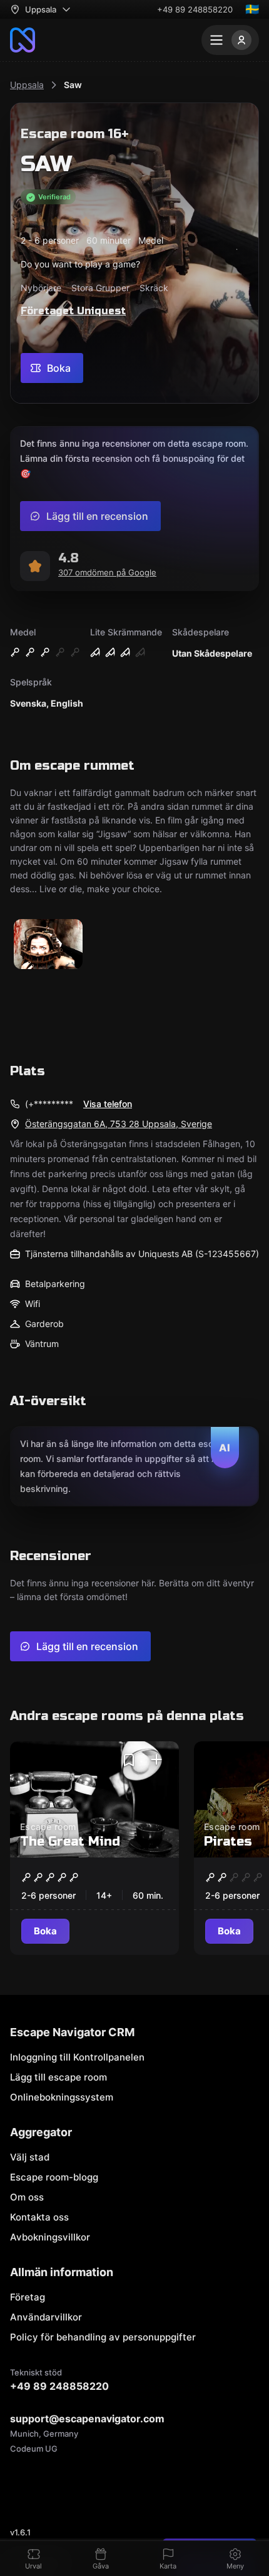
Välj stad (30, 2157)
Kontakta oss (39, 2217)
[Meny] (230, 40)
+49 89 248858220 (195, 9)
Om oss (27, 2197)
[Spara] (129, 1760)
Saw (73, 85)
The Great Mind (70, 1842)
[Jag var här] (156, 1760)
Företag (28, 2297)
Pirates (228, 1842)
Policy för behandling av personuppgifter (103, 2337)
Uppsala (27, 85)
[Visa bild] (48, 945)
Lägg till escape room (58, 2077)
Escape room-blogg (54, 2177)
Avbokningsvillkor (50, 2237)
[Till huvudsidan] (23, 40)
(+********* (49, 1104)
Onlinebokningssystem (62, 2097)
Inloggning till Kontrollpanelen (77, 2057)
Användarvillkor (46, 2317)
